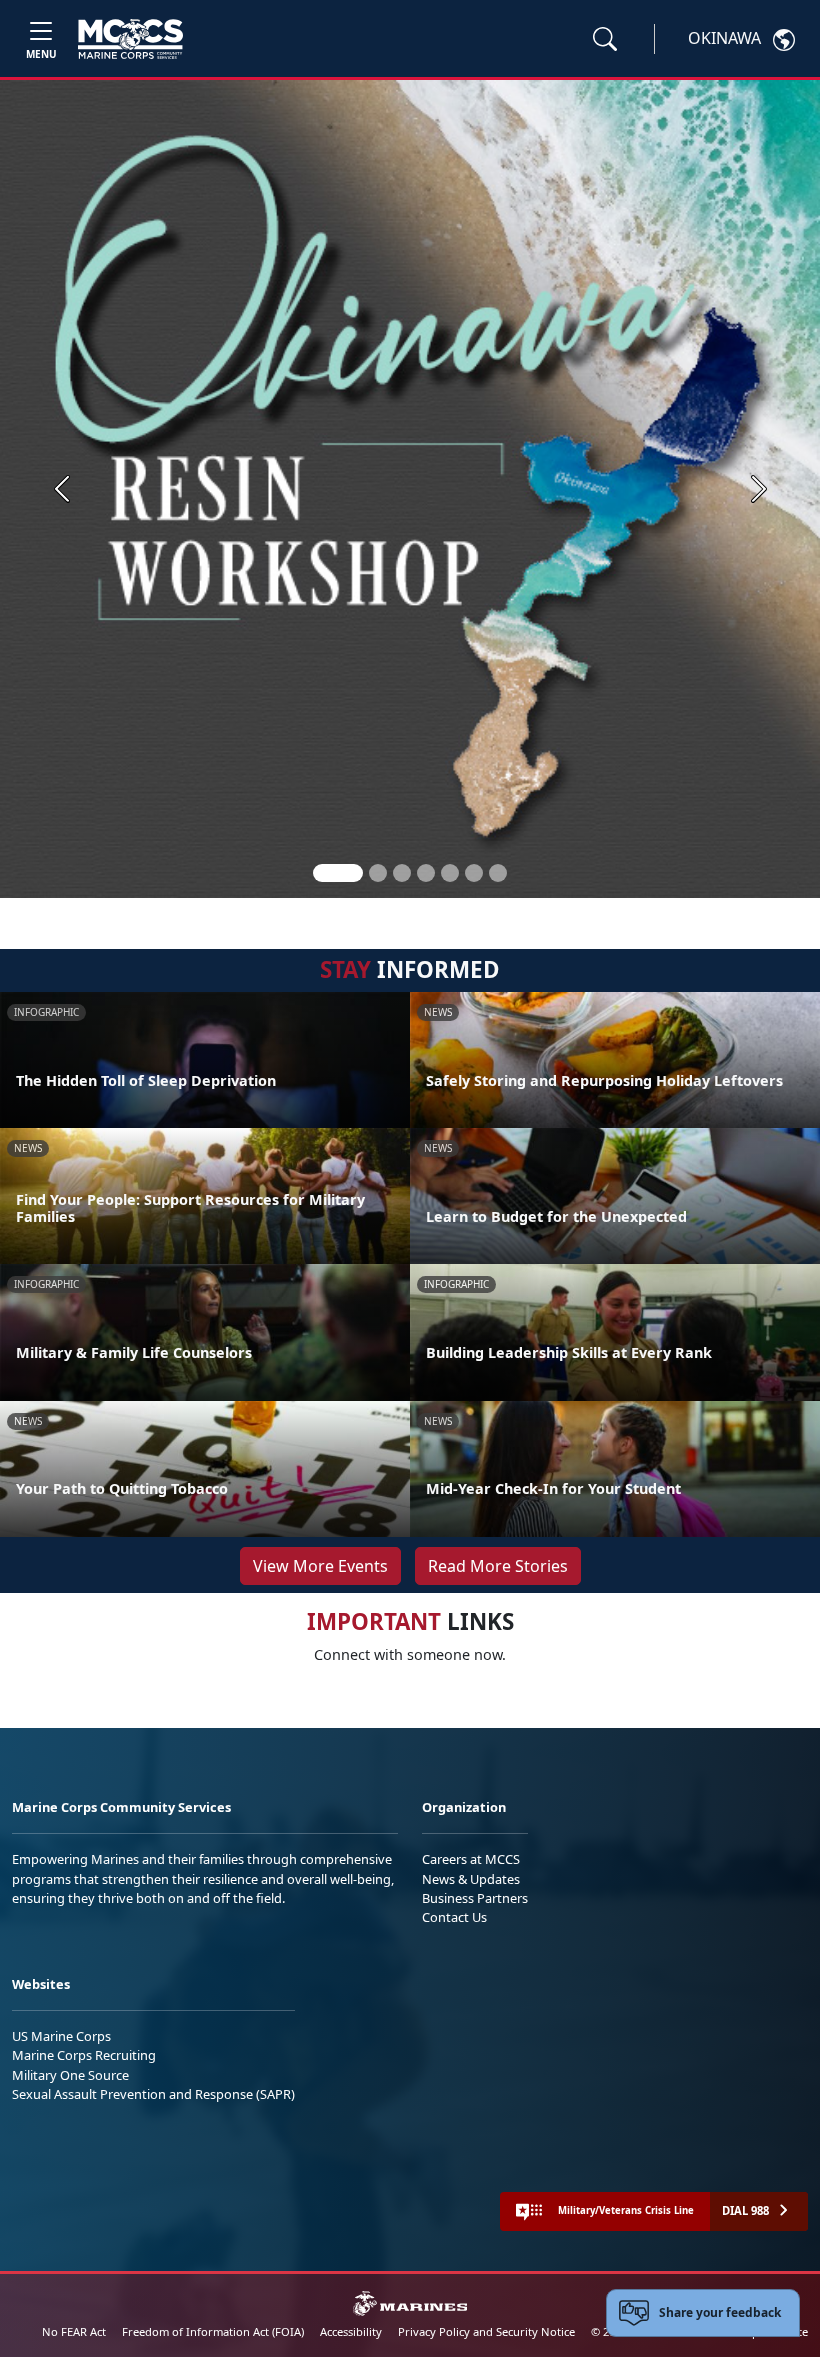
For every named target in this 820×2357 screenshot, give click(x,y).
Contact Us (454, 1917)
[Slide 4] (426, 873)
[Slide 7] (498, 873)
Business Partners (475, 1898)
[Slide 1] (338, 873)
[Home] (130, 39)
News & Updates (471, 1879)
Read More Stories (498, 1566)
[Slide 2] (378, 873)
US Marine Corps (61, 2036)
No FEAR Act (74, 2331)
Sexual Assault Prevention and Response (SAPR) (153, 2094)
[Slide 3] (402, 873)
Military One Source (70, 2075)
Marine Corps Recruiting (84, 2055)
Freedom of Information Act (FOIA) (213, 2331)
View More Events (320, 1566)
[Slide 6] (474, 873)
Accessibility (351, 2331)
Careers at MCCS (471, 1859)
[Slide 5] (450, 873)
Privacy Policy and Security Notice (486, 2331)
